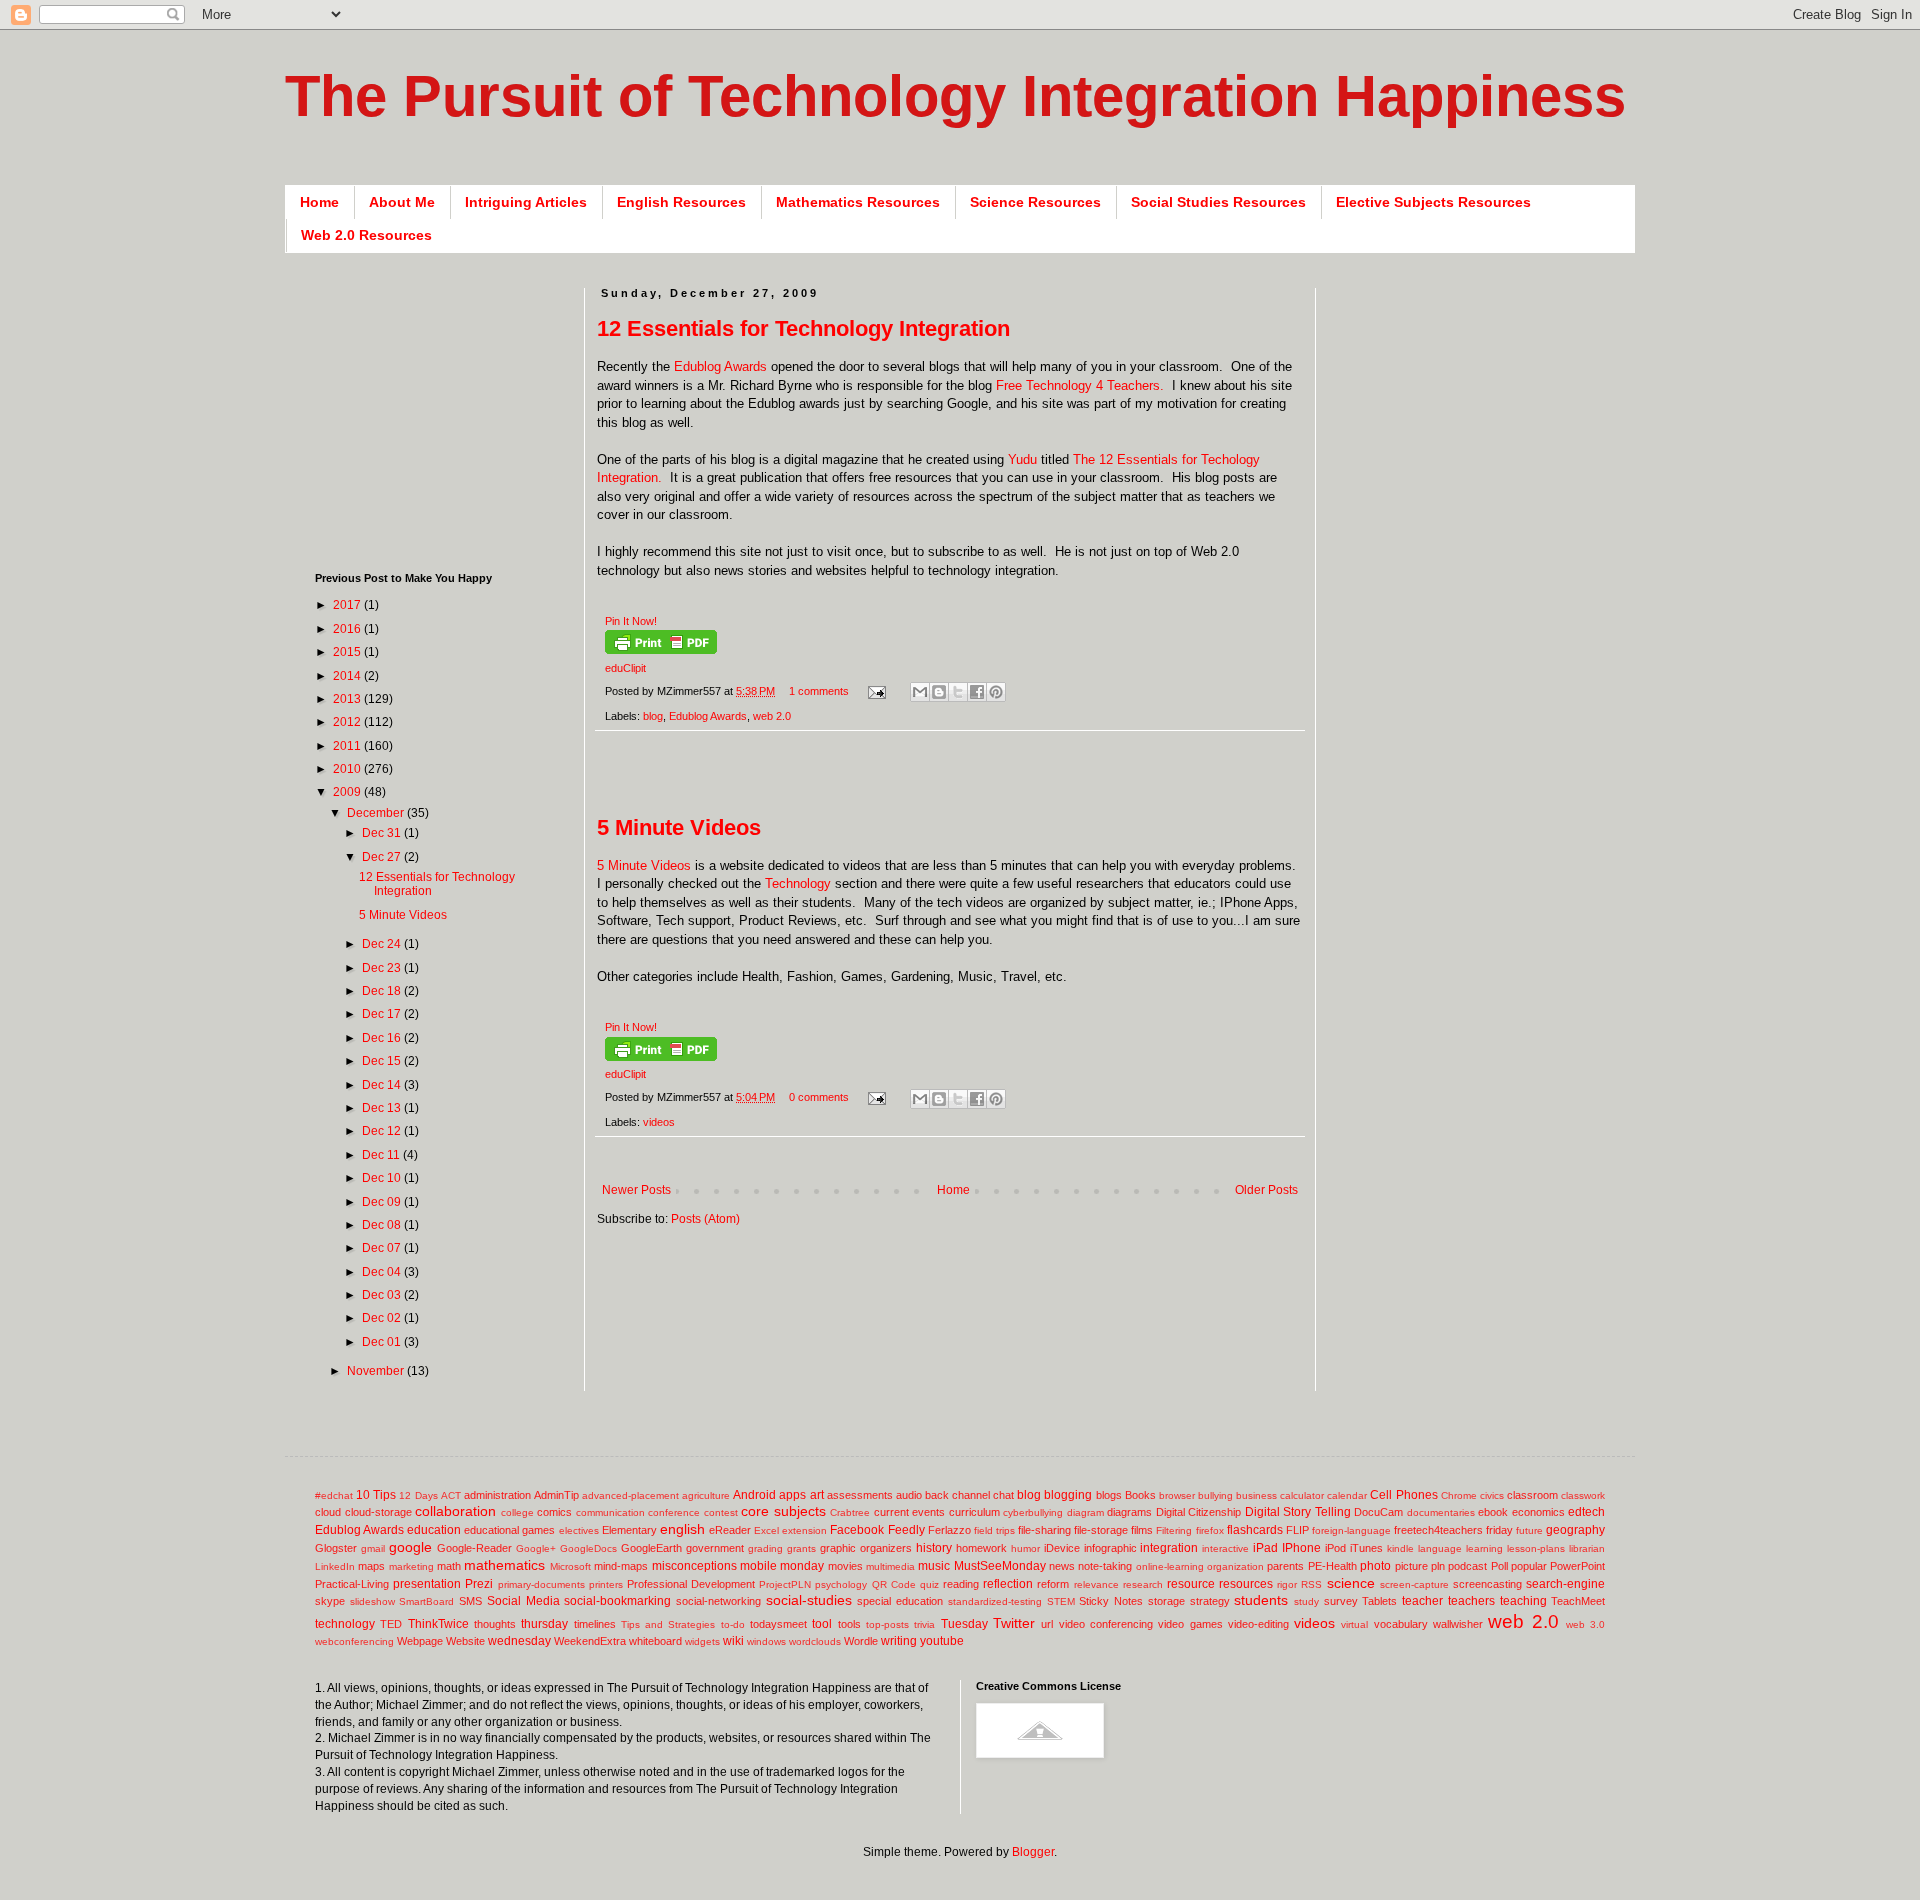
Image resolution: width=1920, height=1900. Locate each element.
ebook (1493, 1512)
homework (981, 1548)
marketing (411, 1566)
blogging (1068, 1495)
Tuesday (964, 1624)
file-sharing (1044, 1530)
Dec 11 (382, 1155)
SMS (470, 1601)
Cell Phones (1403, 1495)
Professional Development (691, 1584)
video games (1190, 1624)
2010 (348, 769)
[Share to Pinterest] (996, 692)
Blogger (1033, 1852)
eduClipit (625, 668)
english (682, 1529)
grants (801, 1548)
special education (900, 1601)
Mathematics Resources (858, 202)
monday (802, 1566)
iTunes (1366, 1548)
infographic (1110, 1548)
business (1256, 1495)
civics (1492, 1495)
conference (674, 1512)
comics (554, 1512)
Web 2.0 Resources (366, 235)
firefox (1210, 1530)
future (1529, 1530)
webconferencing (354, 1641)
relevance (1096, 1584)
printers (606, 1584)
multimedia (890, 1566)
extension (804, 1530)
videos (659, 1122)
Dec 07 (383, 1248)
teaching (1523, 1601)
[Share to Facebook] (977, 692)
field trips (994, 1530)
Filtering (1174, 1530)
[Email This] (920, 692)
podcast (1467, 1566)
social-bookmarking (617, 1601)
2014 (348, 676)
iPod (1335, 1548)
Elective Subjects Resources (1433, 202)
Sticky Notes (1111, 1601)
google (410, 1547)
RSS (1311, 1584)
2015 (348, 652)
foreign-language (1351, 1530)
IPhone (1301, 1548)
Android (754, 1495)
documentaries (1441, 1512)
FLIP (1297, 1530)
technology (345, 1624)
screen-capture (1414, 1584)
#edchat (334, 1495)
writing (899, 1641)
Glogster (336, 1548)
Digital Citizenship (1199, 1512)
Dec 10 (383, 1178)
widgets (702, 1641)
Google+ (536, 1548)
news (1062, 1566)
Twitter (1014, 1623)
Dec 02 (383, 1318)
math (449, 1566)
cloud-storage (378, 1512)
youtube (942, 1641)
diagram (1085, 1512)
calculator (1302, 1495)
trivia (924, 1624)
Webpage (420, 1641)
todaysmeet (778, 1624)
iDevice (1062, 1548)
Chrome (1459, 1495)
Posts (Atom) (705, 1219)
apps (792, 1495)
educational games (509, 1530)
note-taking (1105, 1566)
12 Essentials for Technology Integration (803, 328)
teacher (1422, 1601)
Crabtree (850, 1512)
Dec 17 (383, 1014)
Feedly (906, 1530)
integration (1169, 1548)
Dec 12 (383, 1131)
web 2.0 (772, 716)
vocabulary (1401, 1624)
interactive (1225, 1548)
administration (497, 1495)
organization (1235, 1566)
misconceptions (694, 1566)
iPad (1265, 1548)
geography (1575, 1530)
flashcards (1255, 1530)
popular (1529, 1566)
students (1261, 1600)
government (715, 1548)
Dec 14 (383, 1085)
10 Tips (376, 1495)
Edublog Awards (720, 366)
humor (1025, 1548)
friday (1499, 1530)
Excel (766, 1530)
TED (391, 1624)
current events (910, 1512)
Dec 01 (383, 1342)
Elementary (629, 1530)
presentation (427, 1584)
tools (849, 1624)
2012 (348, 722)
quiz (929, 1584)
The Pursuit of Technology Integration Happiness (955, 95)
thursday (544, 1624)
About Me (402, 202)
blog (653, 716)
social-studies (809, 1600)
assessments (860, 1495)
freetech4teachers (1438, 1530)
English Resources (681, 202)
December (377, 813)
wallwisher (1458, 1624)
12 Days (418, 1495)
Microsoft (570, 1566)
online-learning (1170, 1566)
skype (330, 1601)
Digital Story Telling (1298, 1512)
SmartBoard (426, 1601)
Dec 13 (383, 1108)
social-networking (718, 1601)
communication (610, 1512)
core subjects (783, 1511)
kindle (1400, 1548)
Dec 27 (383, 857)
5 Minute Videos (679, 827)
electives (579, 1530)
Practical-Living (352, 1584)
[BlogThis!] (939, 692)
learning (1484, 1548)
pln (1438, 1566)
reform (1053, 1584)
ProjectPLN (785, 1584)
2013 (348, 699)
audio (909, 1495)
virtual (1354, 1624)
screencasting (1487, 1584)
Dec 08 (383, 1225)
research (1143, 1584)
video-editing (1258, 1624)
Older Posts (1266, 1190)
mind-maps (621, 1566)
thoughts (495, 1624)
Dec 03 (383, 1295)
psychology (841, 1584)
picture (1411, 1566)
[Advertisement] (961, 783)
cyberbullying (1033, 1512)
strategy (1210, 1601)
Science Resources (1035, 202)
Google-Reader (474, 1548)
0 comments (819, 1097)
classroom (1532, 1495)
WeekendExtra (590, 1641)
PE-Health (1332, 1566)
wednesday (519, 1641)
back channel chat (969, 1495)
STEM (1061, 1601)
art (817, 1495)
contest (721, 1512)
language (1440, 1548)
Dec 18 (383, 991)
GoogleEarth (651, 1548)
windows (766, 1641)
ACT (451, 1495)
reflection (1008, 1584)
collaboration (455, 1511)
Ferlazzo (949, 1530)
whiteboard (655, 1641)
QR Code (894, 1584)
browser (1177, 1495)
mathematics (504, 1565)
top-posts (887, 1624)
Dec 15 (383, 1061)
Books (1140, 1495)
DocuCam (1378, 1512)
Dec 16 (383, 1038)
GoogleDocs (588, 1548)
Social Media (523, 1601)
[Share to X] (958, 692)
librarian (1587, 1548)
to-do (733, 1624)
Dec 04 (383, 1272)
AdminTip (556, 1495)
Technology (798, 883)
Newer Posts (636, 1190)
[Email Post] (876, 691)
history (934, 1548)
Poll (1499, 1566)
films (1142, 1530)
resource (1191, 1584)
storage (1166, 1601)
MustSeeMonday (1000, 1566)
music (934, 1566)
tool (822, 1624)
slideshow (372, 1601)
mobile (758, 1566)
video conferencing (1106, 1624)
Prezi (479, 1584)
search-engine (1565, 1584)
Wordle (861, 1641)
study (1306, 1601)
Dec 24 (383, 944)
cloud (328, 1512)
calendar (1347, 1495)
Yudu (1022, 459)
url (1047, 1624)
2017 (348, 605)
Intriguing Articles (526, 202)
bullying (1215, 1495)
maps (371, 1566)
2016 (348, 629)
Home (319, 202)
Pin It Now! (631, 621)
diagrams (1129, 1512)
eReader (730, 1530)
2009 (348, 792)
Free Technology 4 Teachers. (1080, 385)
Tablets (1379, 1601)
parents (1285, 1566)
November (377, 1371)
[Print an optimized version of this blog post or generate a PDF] (661, 650)
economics (1538, 1512)
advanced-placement (630, 1495)
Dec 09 (383, 1202)
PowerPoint (1577, 1566)
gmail (373, 1548)
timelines (595, 1624)
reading (961, 1584)
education (434, 1530)
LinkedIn (335, 1566)
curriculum (974, 1512)
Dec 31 (383, 833)
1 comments (819, 691)
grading (765, 1548)
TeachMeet (1578, 1601)
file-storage (1101, 1530)
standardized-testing (995, 1601)
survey (1341, 1601)
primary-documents (541, 1584)
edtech (1586, 1512)
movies (845, 1566)
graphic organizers (866, 1548)
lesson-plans (1536, 1548)
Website (465, 1641)
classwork (1583, 1495)
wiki (733, 1641)
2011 (348, 746)
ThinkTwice (438, 1624)
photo (1375, 1566)
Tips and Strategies (668, 1624)
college (517, 1512)
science (1351, 1583)
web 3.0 (1585, 1624)
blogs (1109, 1495)
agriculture (706, 1495)
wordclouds (815, 1641)
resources (1246, 1584)
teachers (1471, 1601)
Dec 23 (383, 968)
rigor (1287, 1584)
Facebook (857, 1530)
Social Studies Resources (1218, 202)
